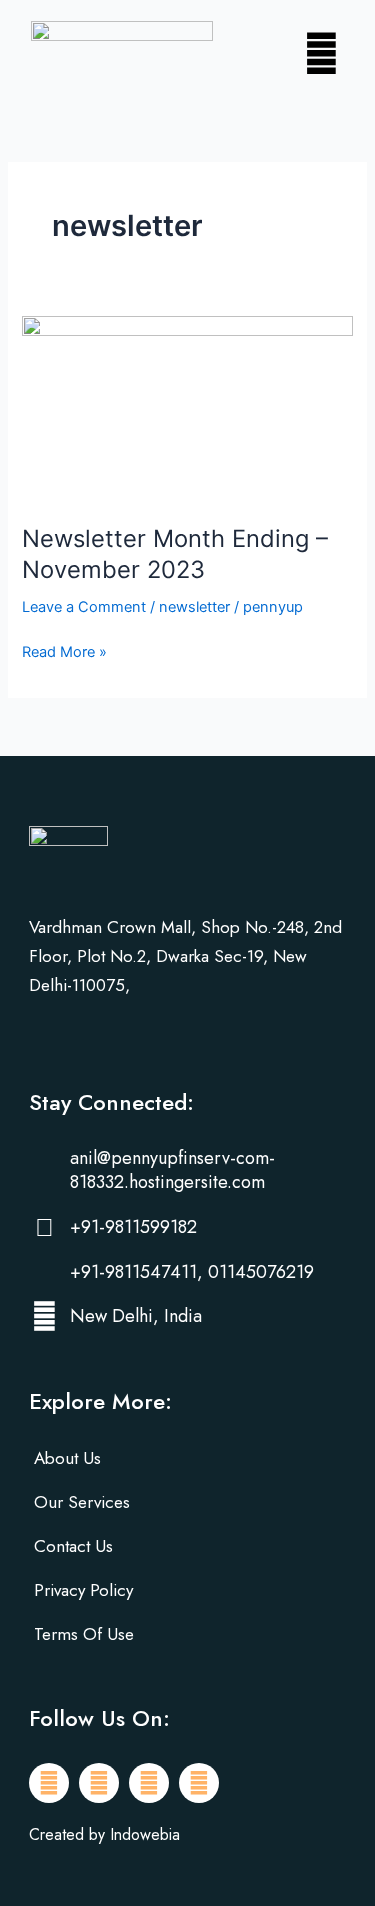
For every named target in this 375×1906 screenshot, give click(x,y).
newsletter (194, 607)
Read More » (64, 650)
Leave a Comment (84, 607)
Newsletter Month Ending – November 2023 (175, 554)
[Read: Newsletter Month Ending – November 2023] (187, 408)
